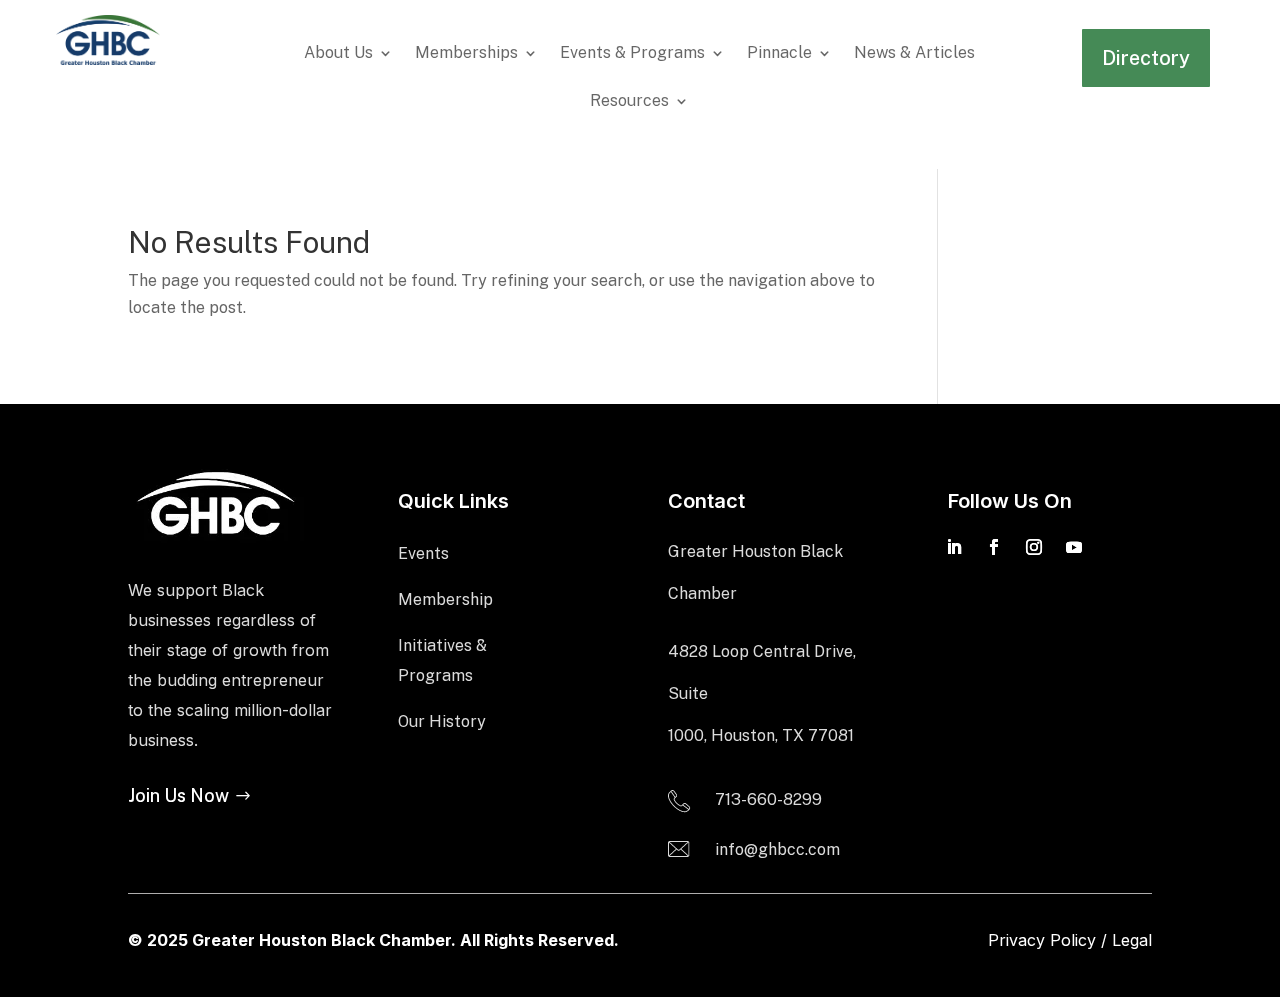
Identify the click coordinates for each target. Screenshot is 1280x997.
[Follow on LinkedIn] (954, 547)
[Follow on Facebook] (994, 547)
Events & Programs (632, 54)
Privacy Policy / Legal (1070, 940)
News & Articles (914, 54)
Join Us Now (178, 795)
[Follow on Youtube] (1074, 547)
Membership (445, 599)
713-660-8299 (768, 799)
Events (423, 553)
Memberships (466, 54)
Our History (442, 721)
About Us (338, 54)
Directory (1146, 58)
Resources (629, 102)
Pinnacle (779, 54)
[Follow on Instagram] (1034, 547)
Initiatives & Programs (442, 660)
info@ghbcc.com (777, 849)
